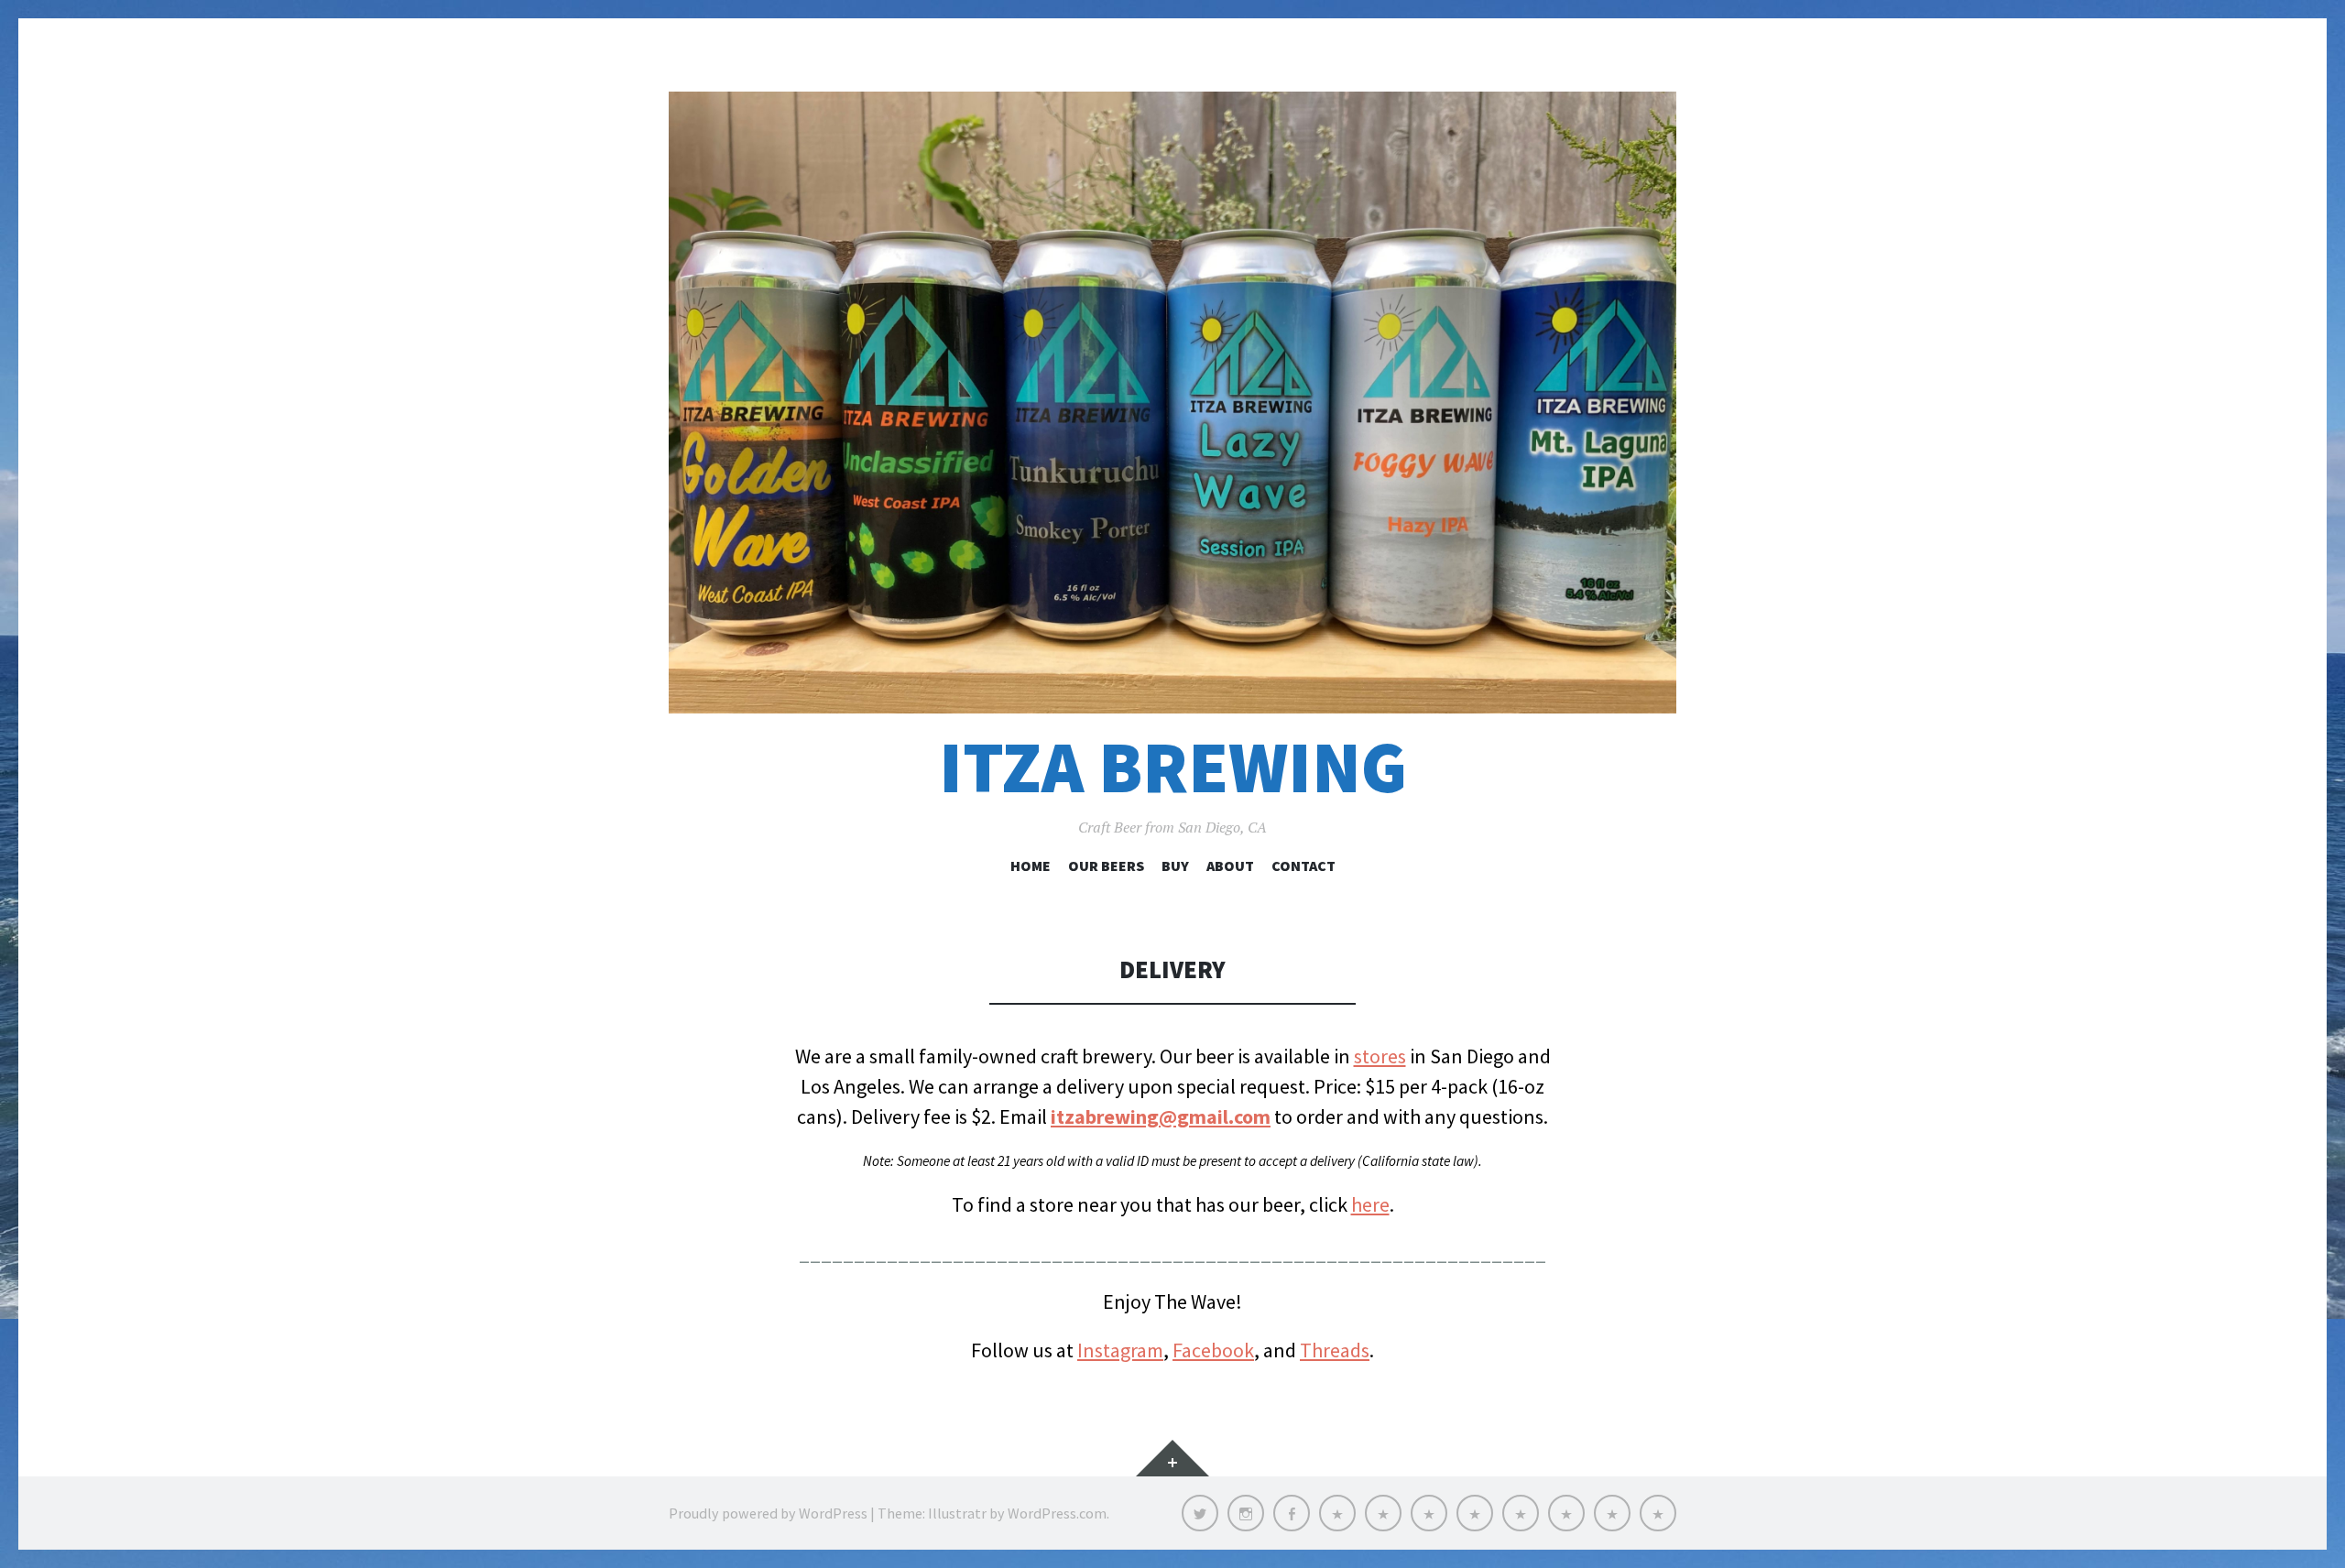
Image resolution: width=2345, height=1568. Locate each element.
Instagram (1120, 1350)
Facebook (1213, 1350)
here (1370, 1204)
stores (1380, 1056)
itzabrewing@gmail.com (1161, 1116)
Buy (1175, 866)
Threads (1335, 1350)
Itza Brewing (1173, 767)
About (1230, 866)
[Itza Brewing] (1172, 403)
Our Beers (1106, 866)
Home (1031, 866)
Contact (1303, 866)
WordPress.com (1057, 1513)
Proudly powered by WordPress (768, 1513)
